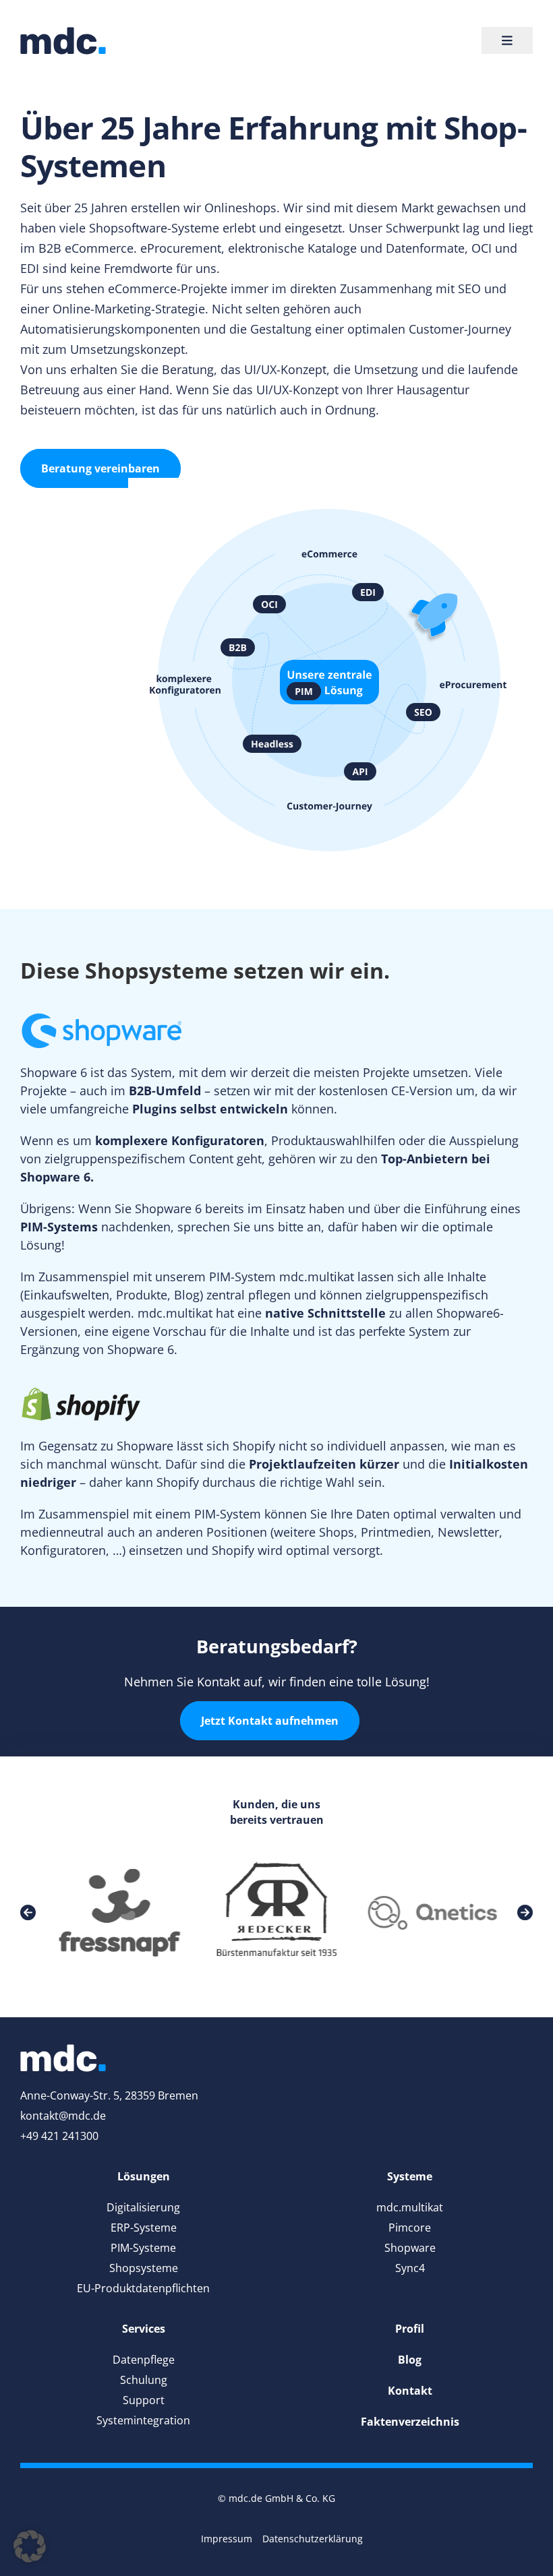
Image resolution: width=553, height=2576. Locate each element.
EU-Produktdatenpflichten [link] (143, 2288)
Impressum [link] (227, 2539)
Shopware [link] (410, 2248)
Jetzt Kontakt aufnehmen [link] (270, 1721)
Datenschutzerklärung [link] (313, 2539)
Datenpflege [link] (144, 2360)
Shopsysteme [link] (144, 2268)
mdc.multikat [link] (410, 2207)
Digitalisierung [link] (143, 2207)
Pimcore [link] (410, 2228)
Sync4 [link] (410, 2268)
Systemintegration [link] (143, 2420)
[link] (63, 41)
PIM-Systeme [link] (143, 2248)
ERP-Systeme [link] (144, 2228)
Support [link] (144, 2400)
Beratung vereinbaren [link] (100, 468)
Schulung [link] (144, 2380)
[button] (30, 2546)
